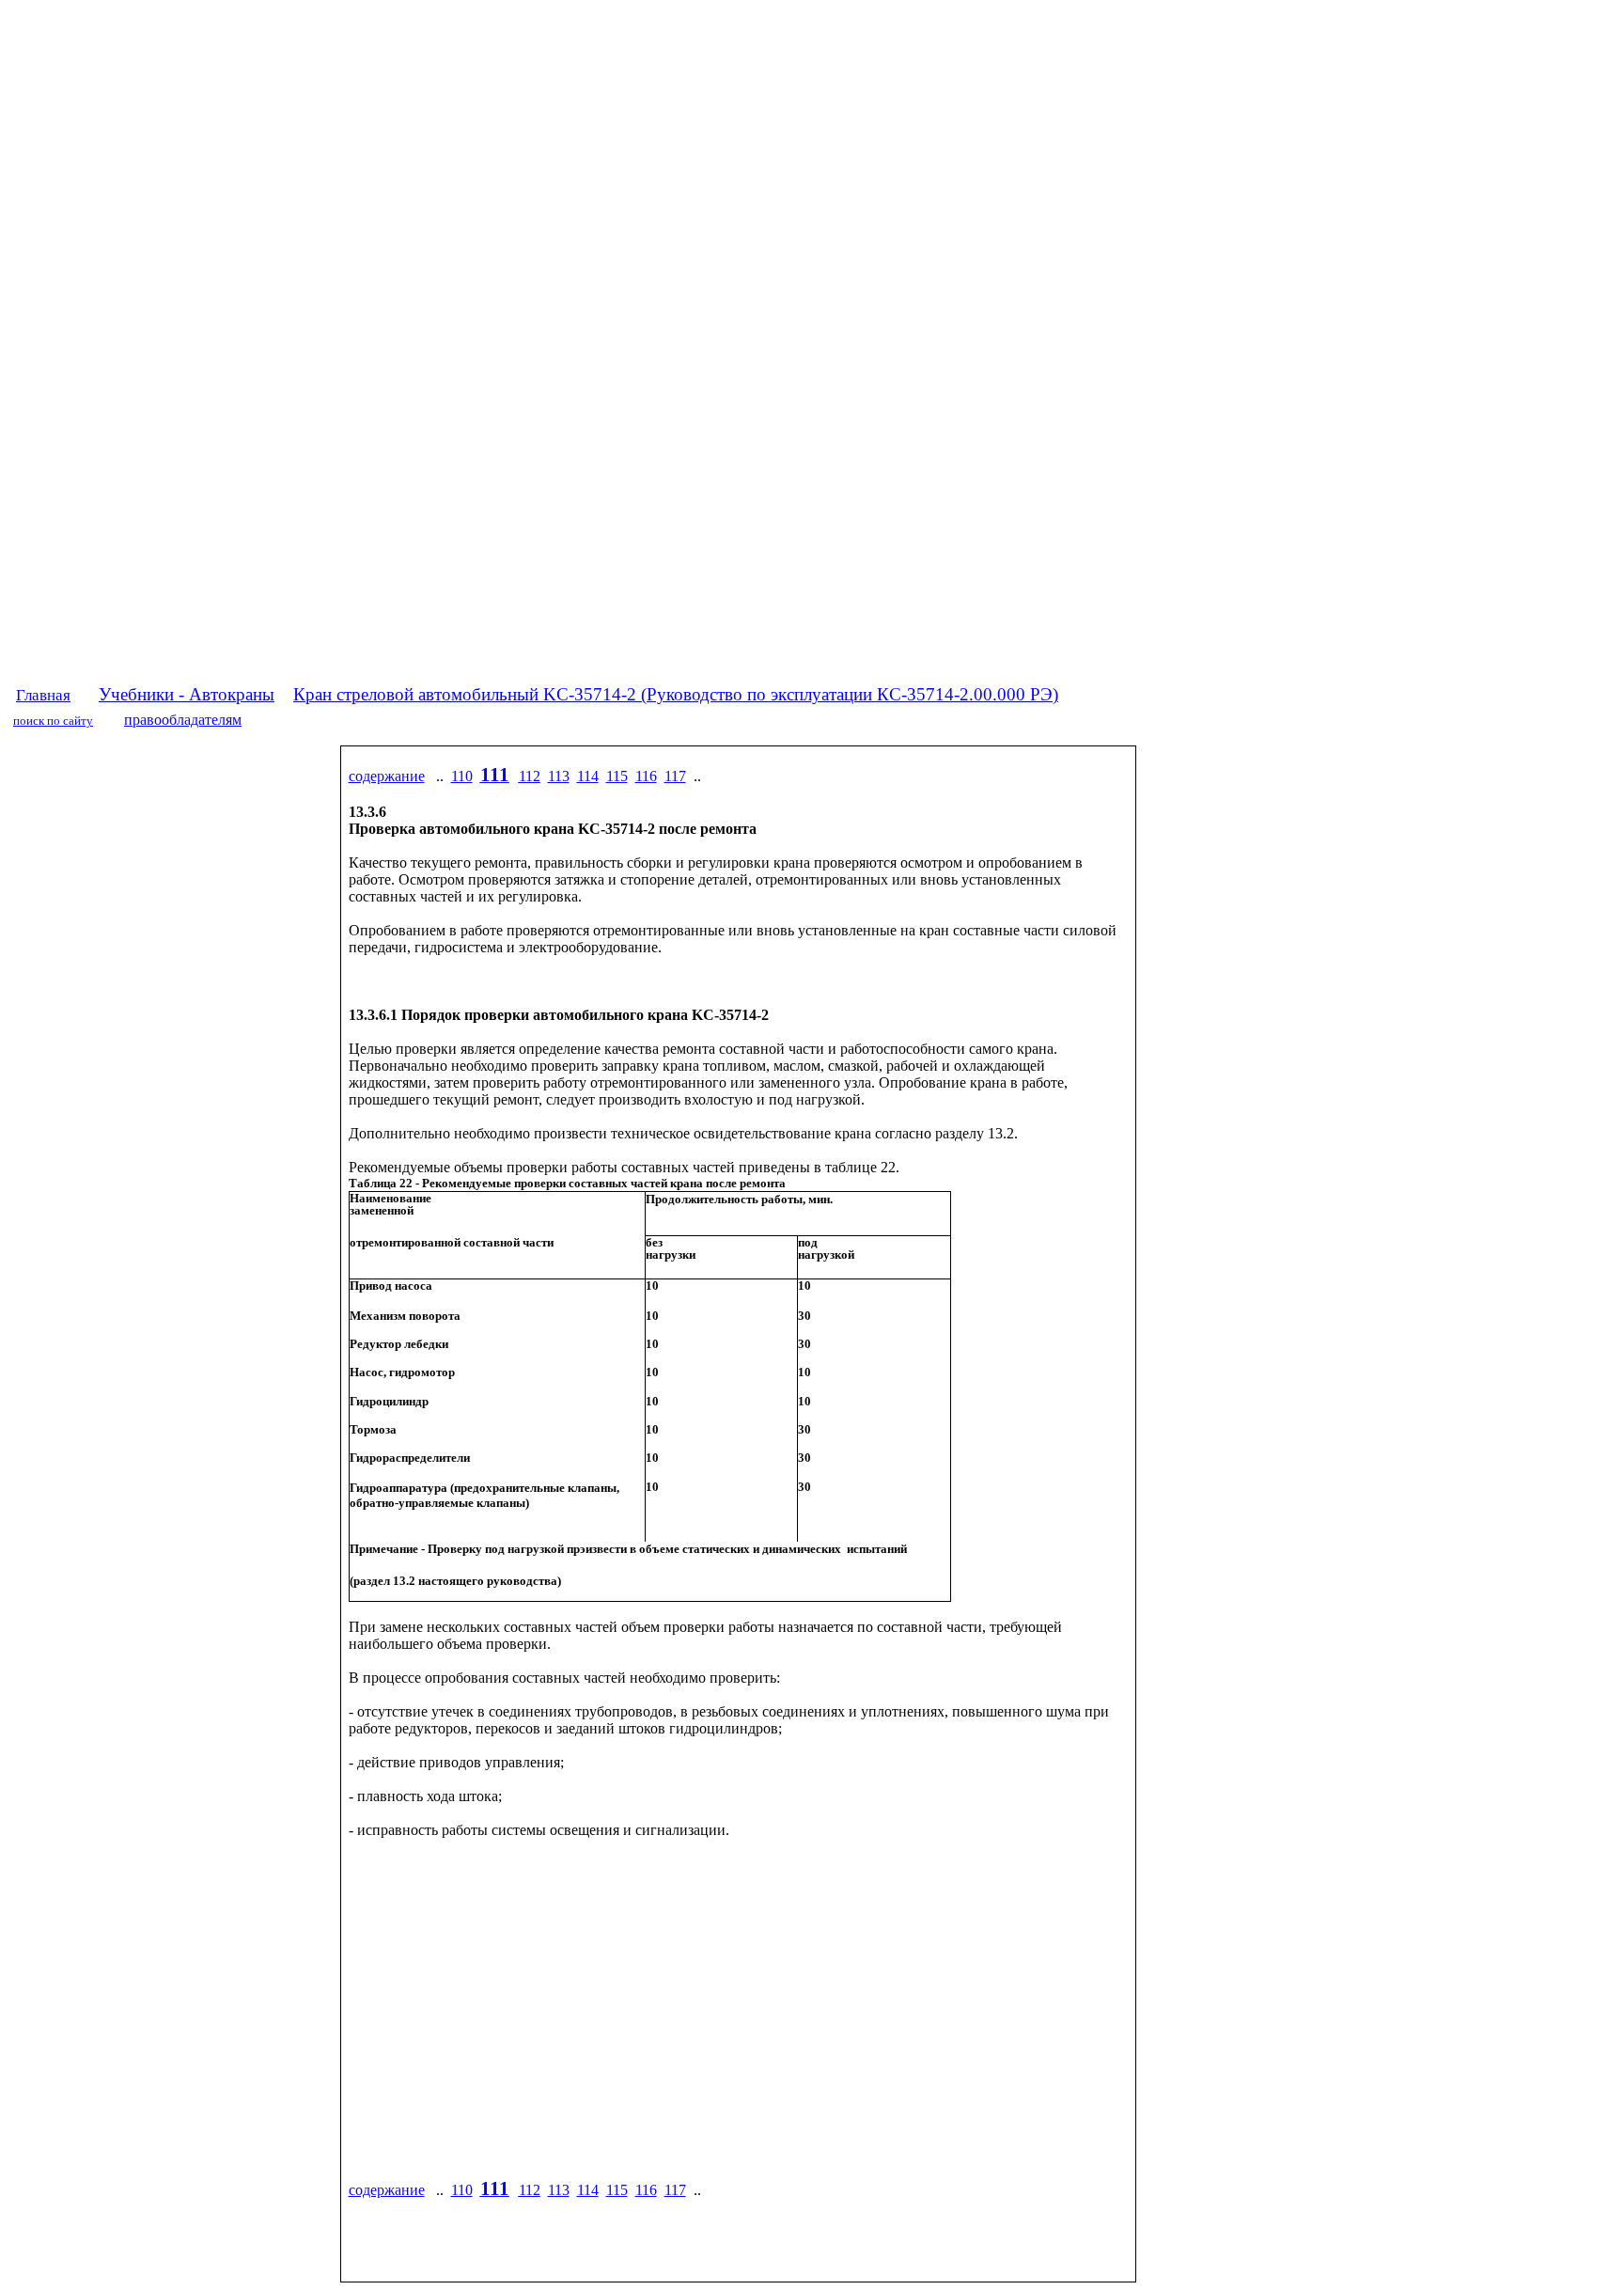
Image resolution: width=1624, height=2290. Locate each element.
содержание (387, 776)
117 (675, 776)
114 (588, 776)
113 (559, 776)
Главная (43, 695)
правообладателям (183, 720)
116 (646, 776)
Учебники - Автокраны (187, 694)
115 (617, 776)
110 (462, 776)
